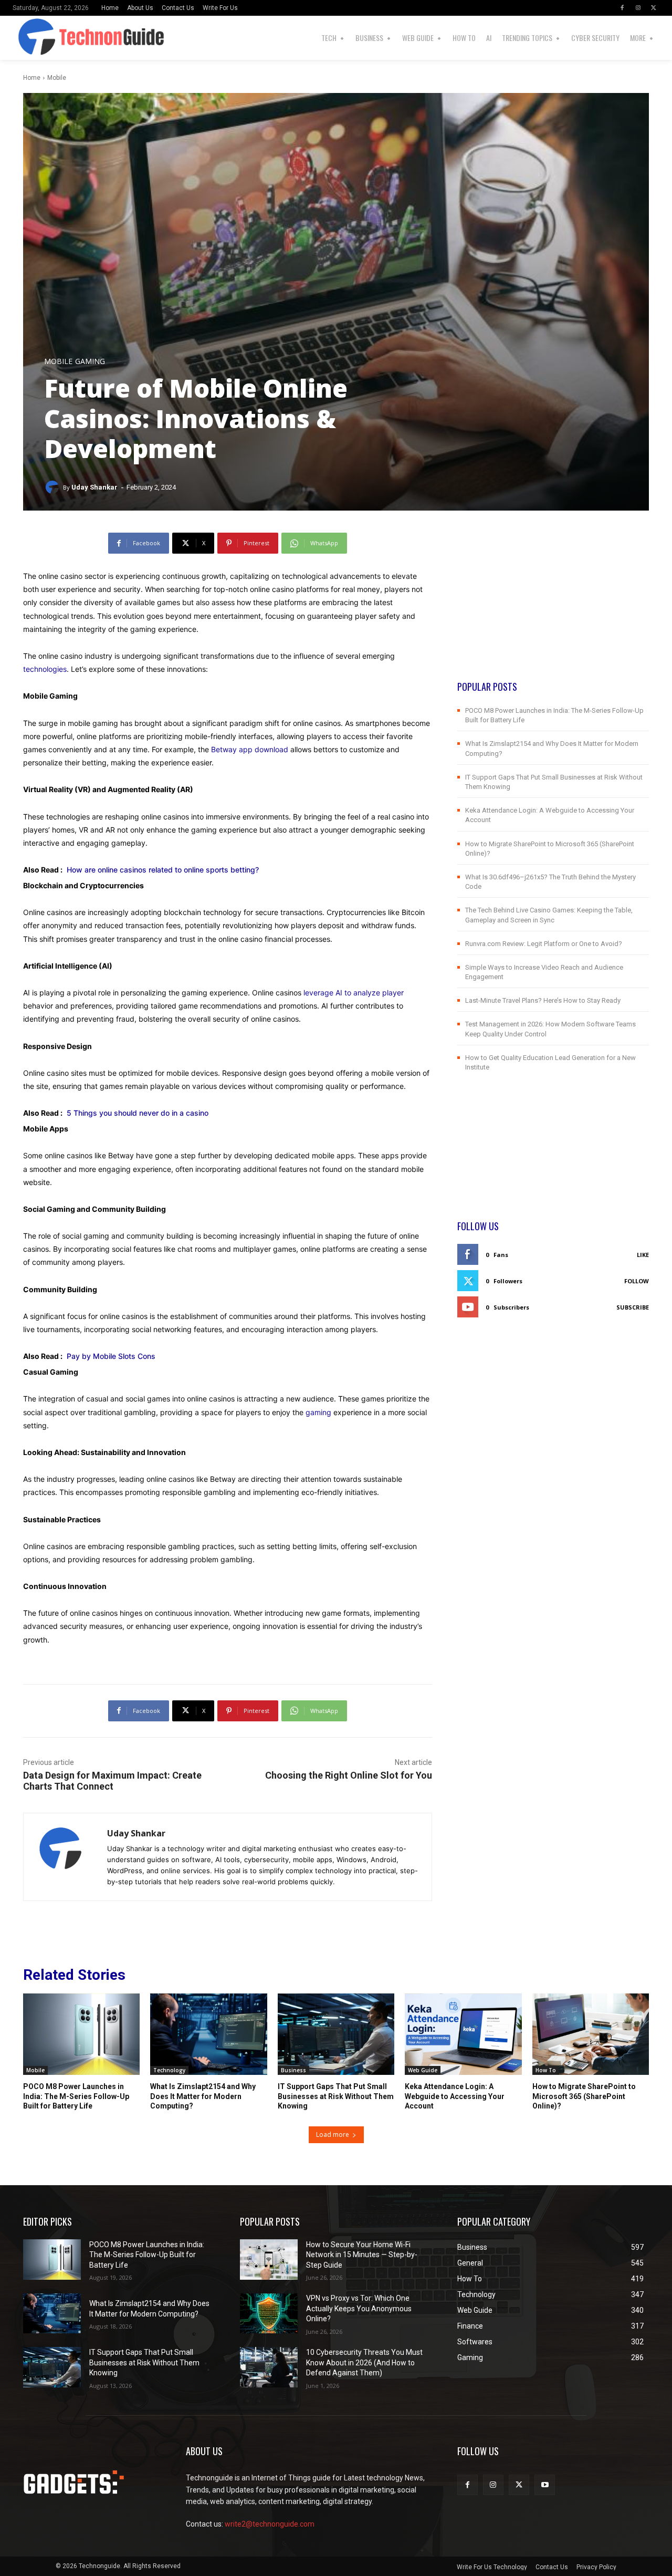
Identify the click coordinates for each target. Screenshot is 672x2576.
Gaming (90, 361)
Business (293, 2070)
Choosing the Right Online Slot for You (349, 1775)
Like (643, 1255)
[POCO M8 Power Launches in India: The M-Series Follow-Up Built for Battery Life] (81, 2034)
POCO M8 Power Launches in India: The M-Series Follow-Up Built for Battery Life (76, 2096)
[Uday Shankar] (54, 487)
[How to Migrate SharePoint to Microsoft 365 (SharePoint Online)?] (591, 2034)
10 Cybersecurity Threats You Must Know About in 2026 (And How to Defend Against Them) (364, 2362)
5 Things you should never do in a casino (138, 1113)
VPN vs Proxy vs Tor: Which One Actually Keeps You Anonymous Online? (359, 2308)
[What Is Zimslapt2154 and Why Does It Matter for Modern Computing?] (208, 2034)
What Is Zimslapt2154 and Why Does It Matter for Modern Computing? (203, 2096)
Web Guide (423, 2070)
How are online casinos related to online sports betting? (163, 870)
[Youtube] (545, 2485)
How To (546, 2070)
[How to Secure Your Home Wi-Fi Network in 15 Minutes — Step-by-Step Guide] (269, 2260)
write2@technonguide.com (270, 2524)
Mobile (57, 78)
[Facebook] (622, 8)
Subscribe (633, 1307)
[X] (654, 8)
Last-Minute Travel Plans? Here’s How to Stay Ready (543, 1000)
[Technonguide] (27, 38)
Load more (333, 2134)
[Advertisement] (553, 606)
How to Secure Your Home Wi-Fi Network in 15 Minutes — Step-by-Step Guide (362, 2255)
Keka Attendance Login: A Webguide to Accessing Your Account (455, 2096)
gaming (318, 1412)
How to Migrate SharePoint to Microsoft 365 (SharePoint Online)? (584, 2096)
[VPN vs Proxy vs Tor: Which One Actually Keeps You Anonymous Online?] (269, 2314)
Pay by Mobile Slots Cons (111, 1356)
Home (32, 78)
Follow (637, 1281)
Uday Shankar (94, 487)
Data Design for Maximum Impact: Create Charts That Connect (112, 1781)
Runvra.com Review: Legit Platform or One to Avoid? (544, 944)
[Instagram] (638, 8)
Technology (169, 2070)
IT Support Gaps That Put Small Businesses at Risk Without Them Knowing (336, 2096)
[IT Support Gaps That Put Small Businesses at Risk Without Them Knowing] (336, 2034)
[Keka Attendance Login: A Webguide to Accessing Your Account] (463, 2034)
